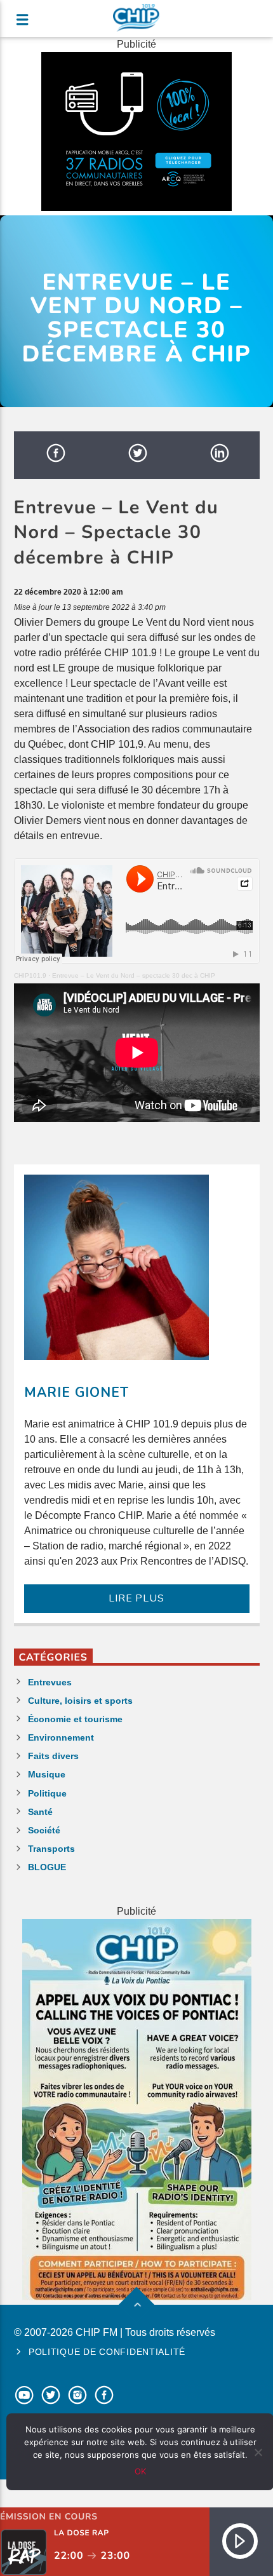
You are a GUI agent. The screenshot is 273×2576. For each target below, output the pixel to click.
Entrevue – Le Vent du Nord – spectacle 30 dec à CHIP (134, 975)
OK (140, 2471)
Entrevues (50, 1682)
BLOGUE (47, 1867)
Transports (51, 1849)
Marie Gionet (77, 1393)
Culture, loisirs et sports (80, 1701)
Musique (47, 1774)
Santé (40, 1812)
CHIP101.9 (30, 975)
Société (44, 1830)
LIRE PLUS (136, 1598)
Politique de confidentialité (107, 2352)
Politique (47, 1793)
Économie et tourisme (75, 1719)
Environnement (61, 1737)
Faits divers (53, 1756)
